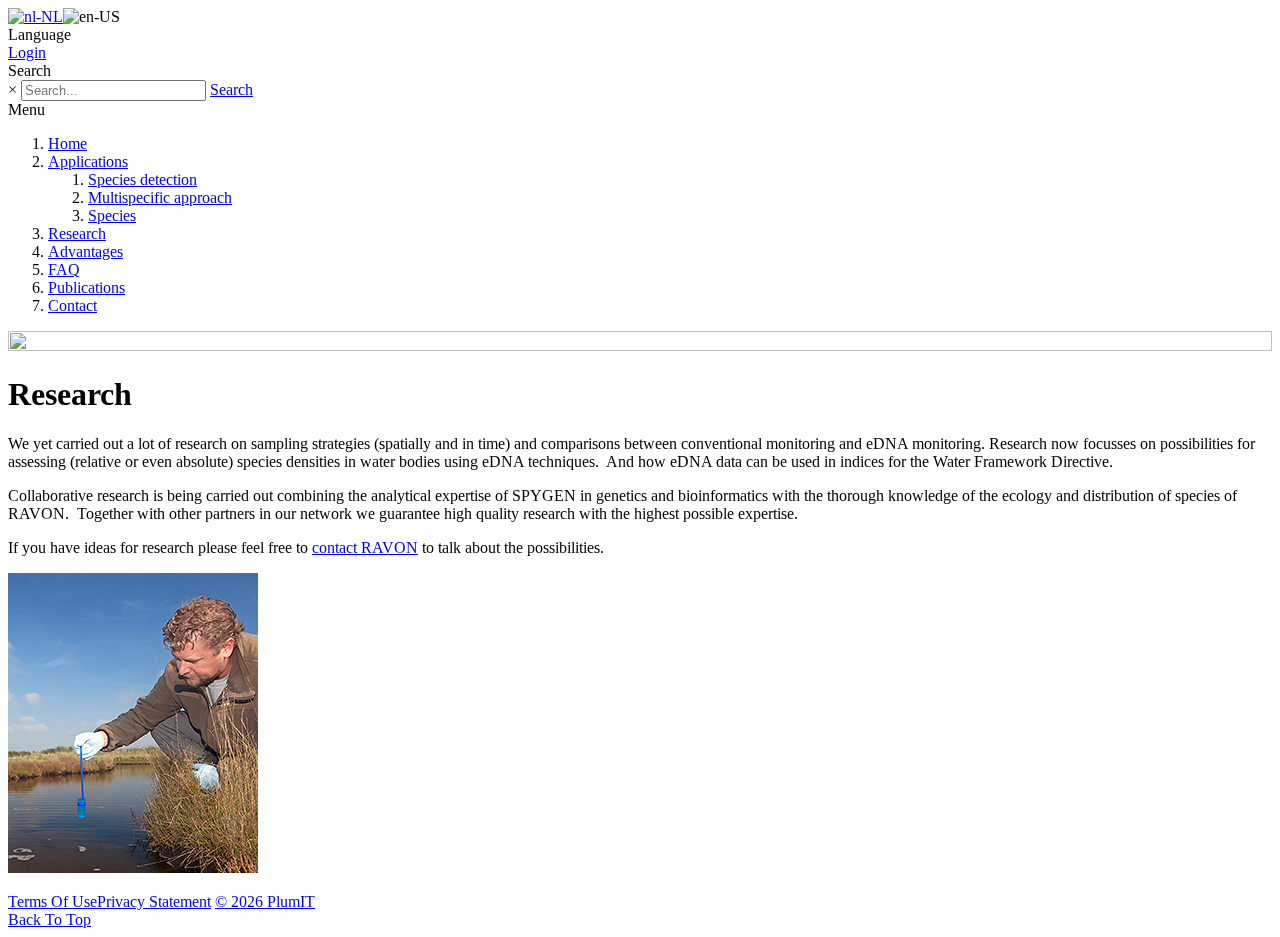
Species (112, 215)
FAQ (64, 269)
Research (77, 233)
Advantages (85, 251)
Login (27, 52)
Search (231, 89)
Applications (88, 161)
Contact (72, 305)
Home (67, 143)
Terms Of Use (52, 901)
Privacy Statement (154, 901)
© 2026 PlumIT (265, 901)
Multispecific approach (160, 197)
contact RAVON (365, 547)
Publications (86, 287)
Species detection (142, 179)
